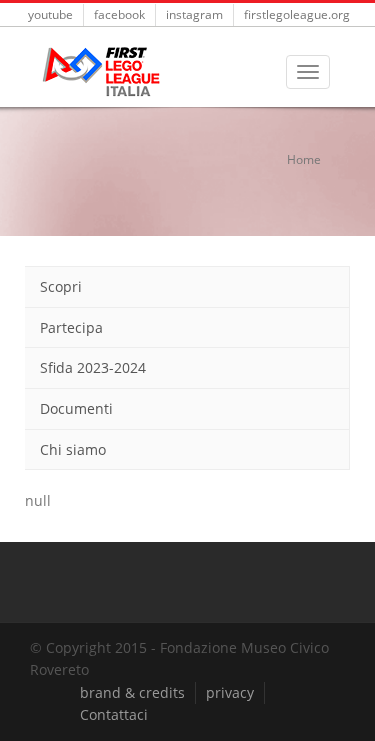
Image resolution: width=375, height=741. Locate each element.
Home (304, 159)
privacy (230, 692)
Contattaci (114, 714)
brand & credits (132, 692)
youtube (50, 14)
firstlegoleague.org (297, 14)
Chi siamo (73, 449)
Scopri (61, 286)
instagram (194, 14)
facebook (119, 14)
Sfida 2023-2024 (93, 367)
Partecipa (71, 327)
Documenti (76, 408)
